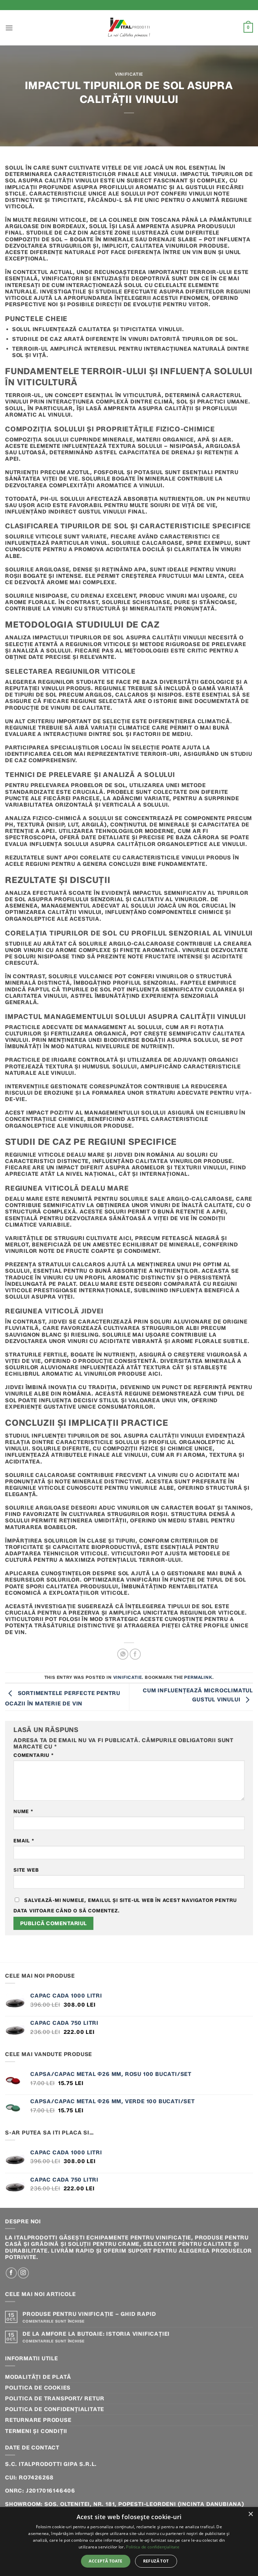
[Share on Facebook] (135, 1654)
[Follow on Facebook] (11, 2273)
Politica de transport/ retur (55, 2398)
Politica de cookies (38, 2388)
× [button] (250, 2514)
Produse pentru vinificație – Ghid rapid (89, 2314)
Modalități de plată (38, 2377)
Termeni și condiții (36, 2431)
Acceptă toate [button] (105, 2561)
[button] (9, 28)
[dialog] (129, 2542)
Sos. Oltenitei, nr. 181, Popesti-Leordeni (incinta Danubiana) (144, 2504)
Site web (26, 1870)
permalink (198, 1677)
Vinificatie (129, 74)
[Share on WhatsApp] (123, 1654)
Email (24, 1841)
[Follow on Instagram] (23, 2273)
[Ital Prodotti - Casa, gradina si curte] (129, 28)
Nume (23, 1812)
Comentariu (34, 1755)
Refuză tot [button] (156, 2561)
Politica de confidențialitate (55, 2409)
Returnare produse (38, 2420)
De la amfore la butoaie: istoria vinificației (96, 2334)
